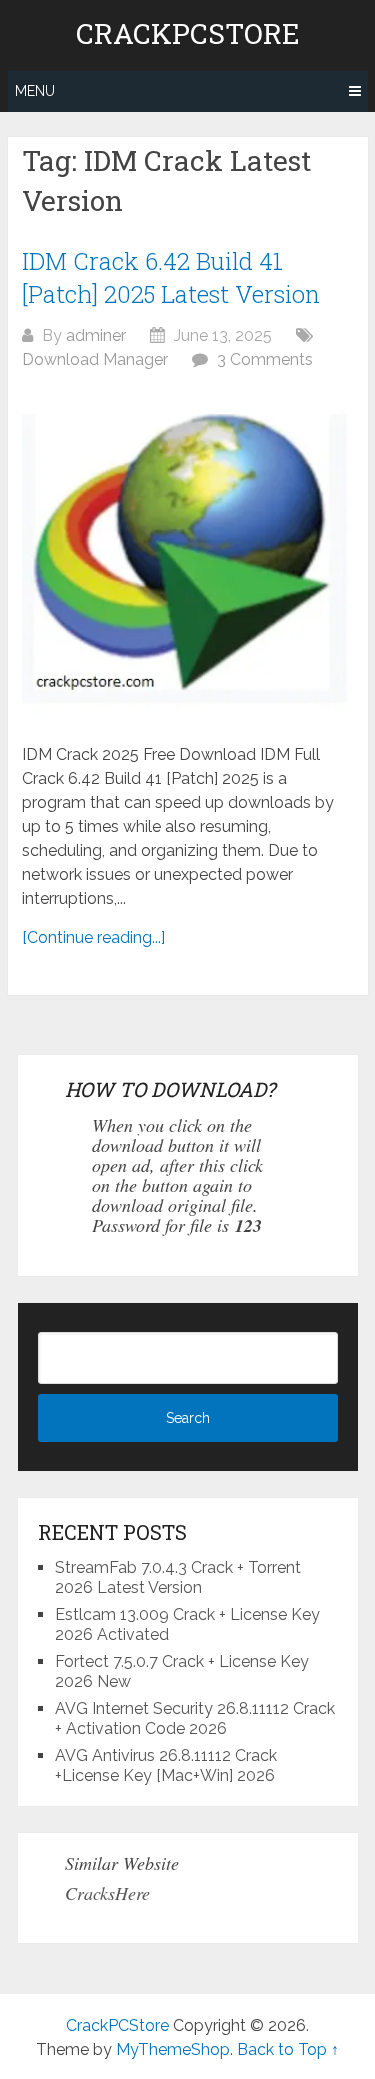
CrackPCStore (188, 34)
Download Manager (95, 359)
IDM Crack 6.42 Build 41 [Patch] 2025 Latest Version (171, 278)
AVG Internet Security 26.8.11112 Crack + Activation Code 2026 (195, 1718)
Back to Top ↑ (288, 2049)
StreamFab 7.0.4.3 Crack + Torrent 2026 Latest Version (178, 1577)
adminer (96, 335)
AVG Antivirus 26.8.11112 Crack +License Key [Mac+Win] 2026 (166, 1765)
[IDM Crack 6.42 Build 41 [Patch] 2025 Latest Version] (187, 557)
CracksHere (107, 1893)
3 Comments (265, 359)
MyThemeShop (173, 2049)
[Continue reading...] (93, 937)
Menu (35, 91)
